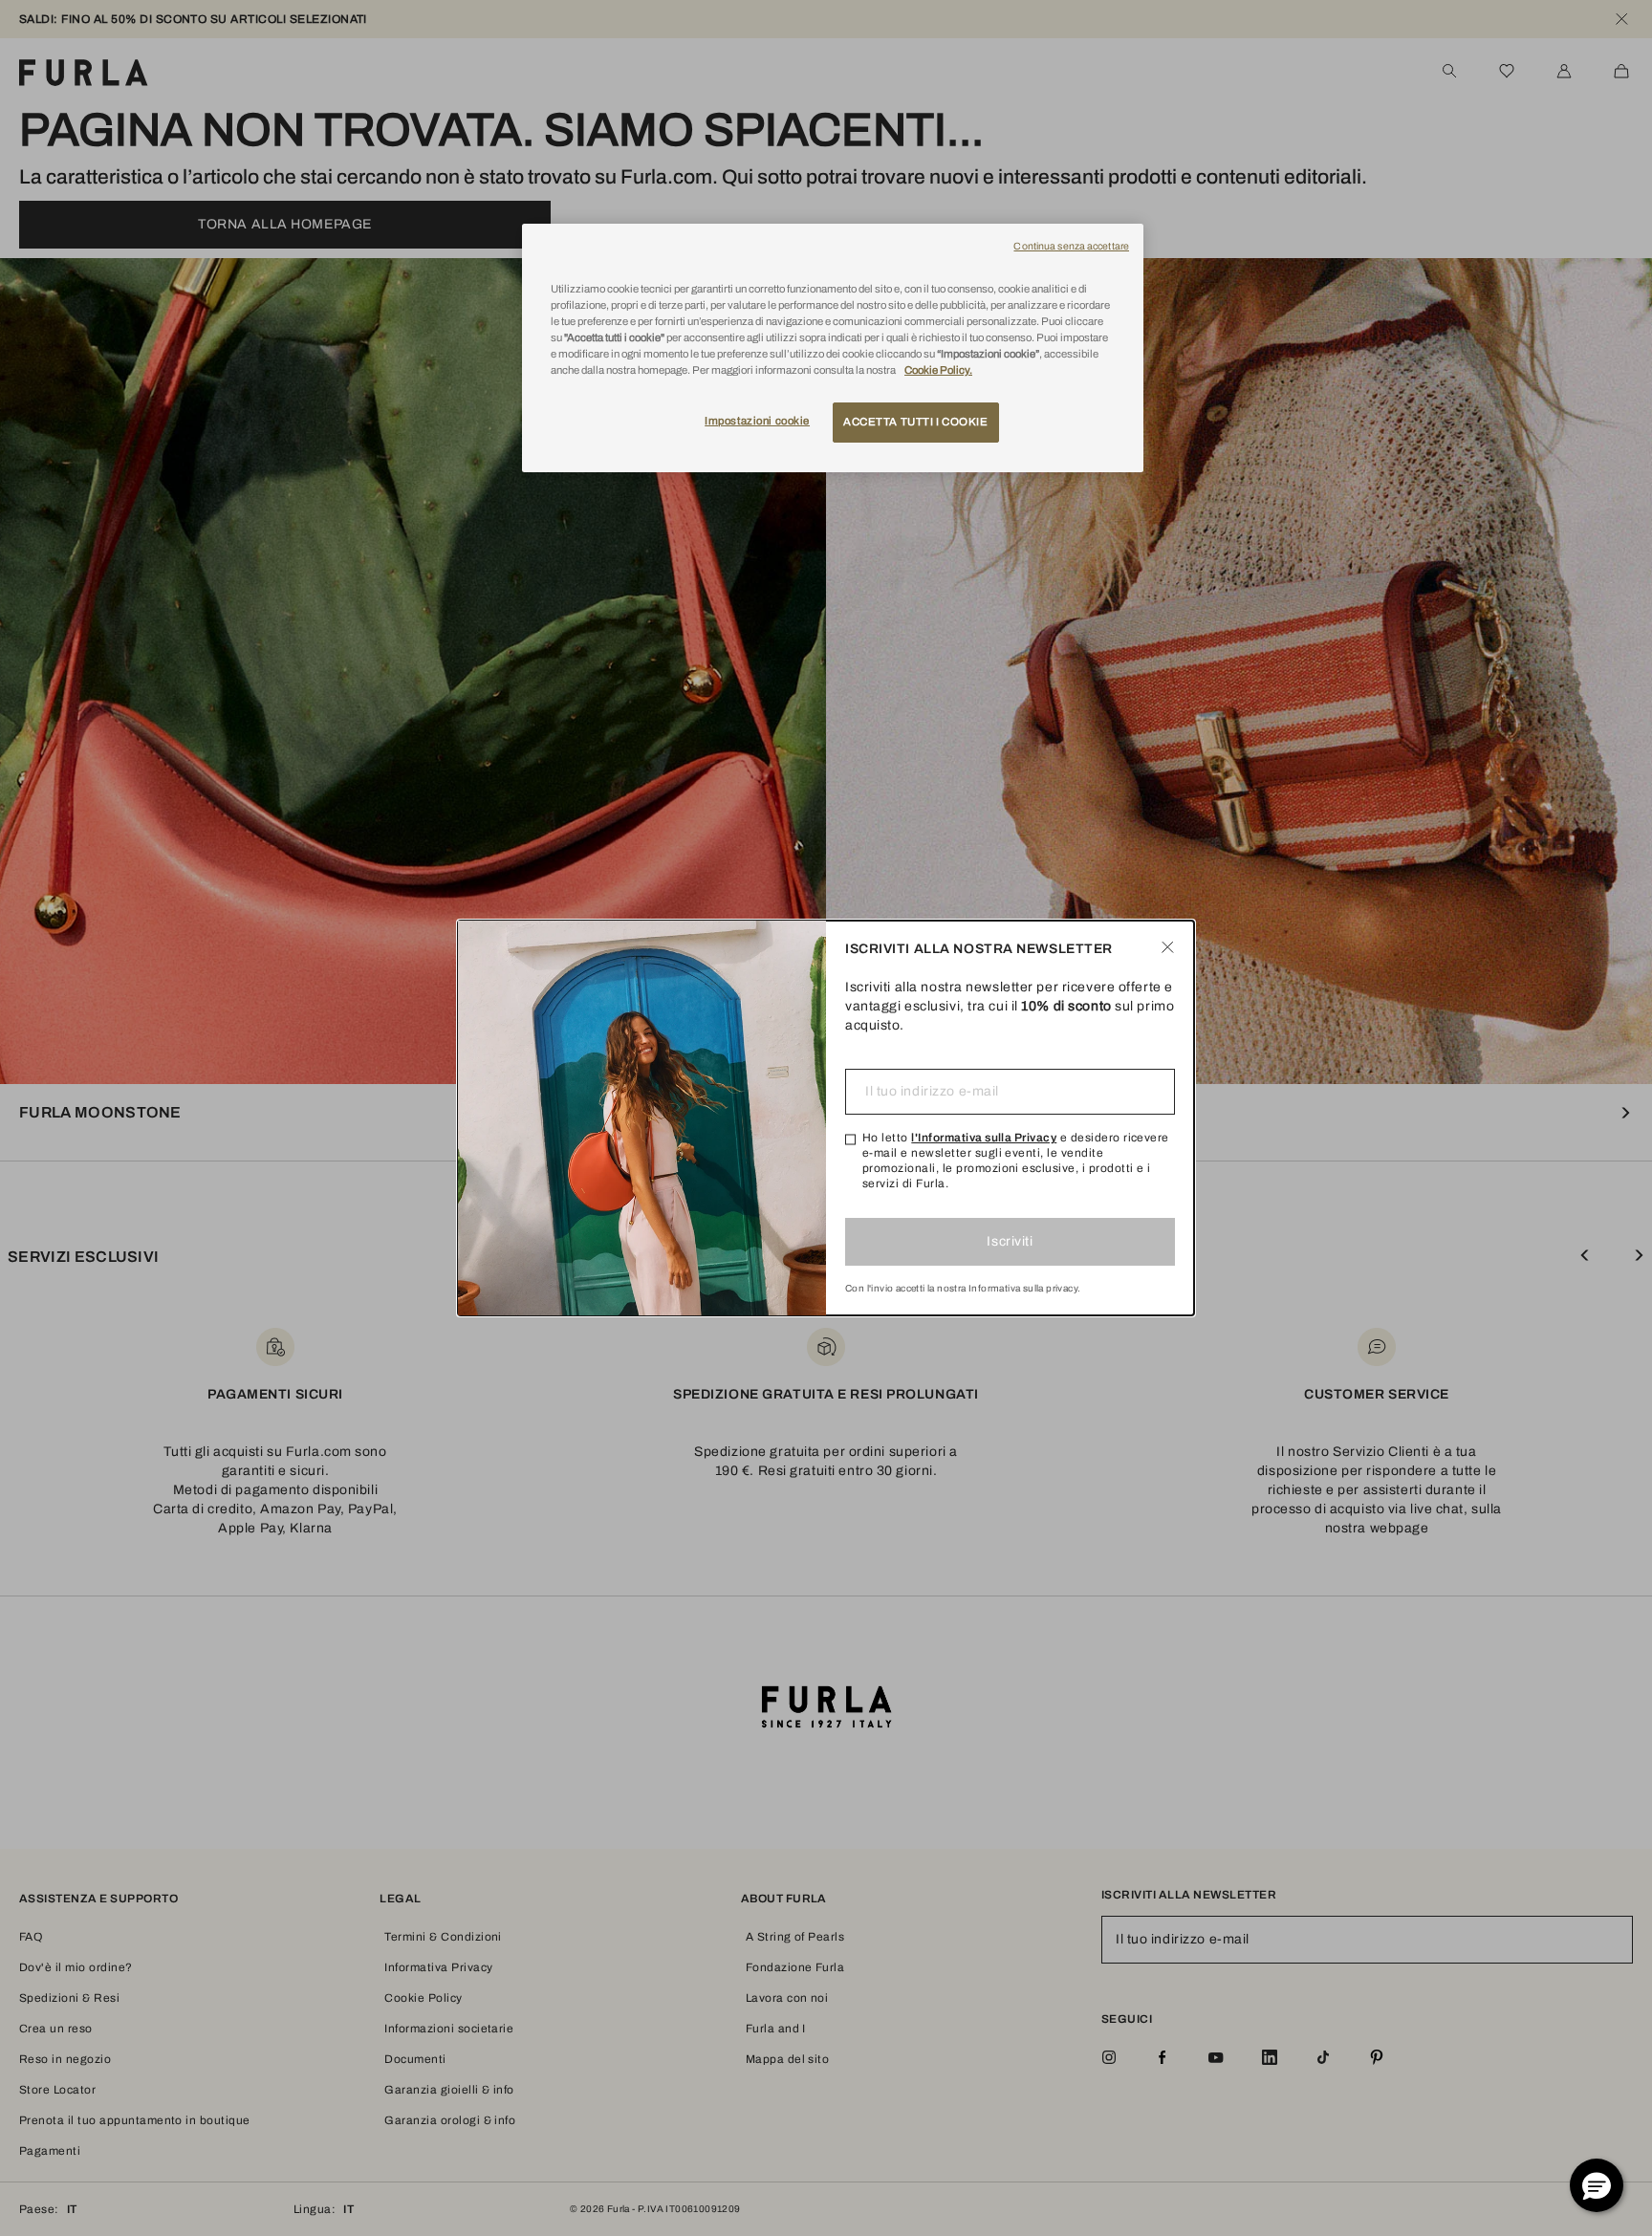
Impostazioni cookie (757, 421)
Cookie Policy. (938, 370)
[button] (1597, 2185)
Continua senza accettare (1071, 246)
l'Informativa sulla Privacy (984, 1138)
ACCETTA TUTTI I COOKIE (916, 422)
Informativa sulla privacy (1023, 1288)
